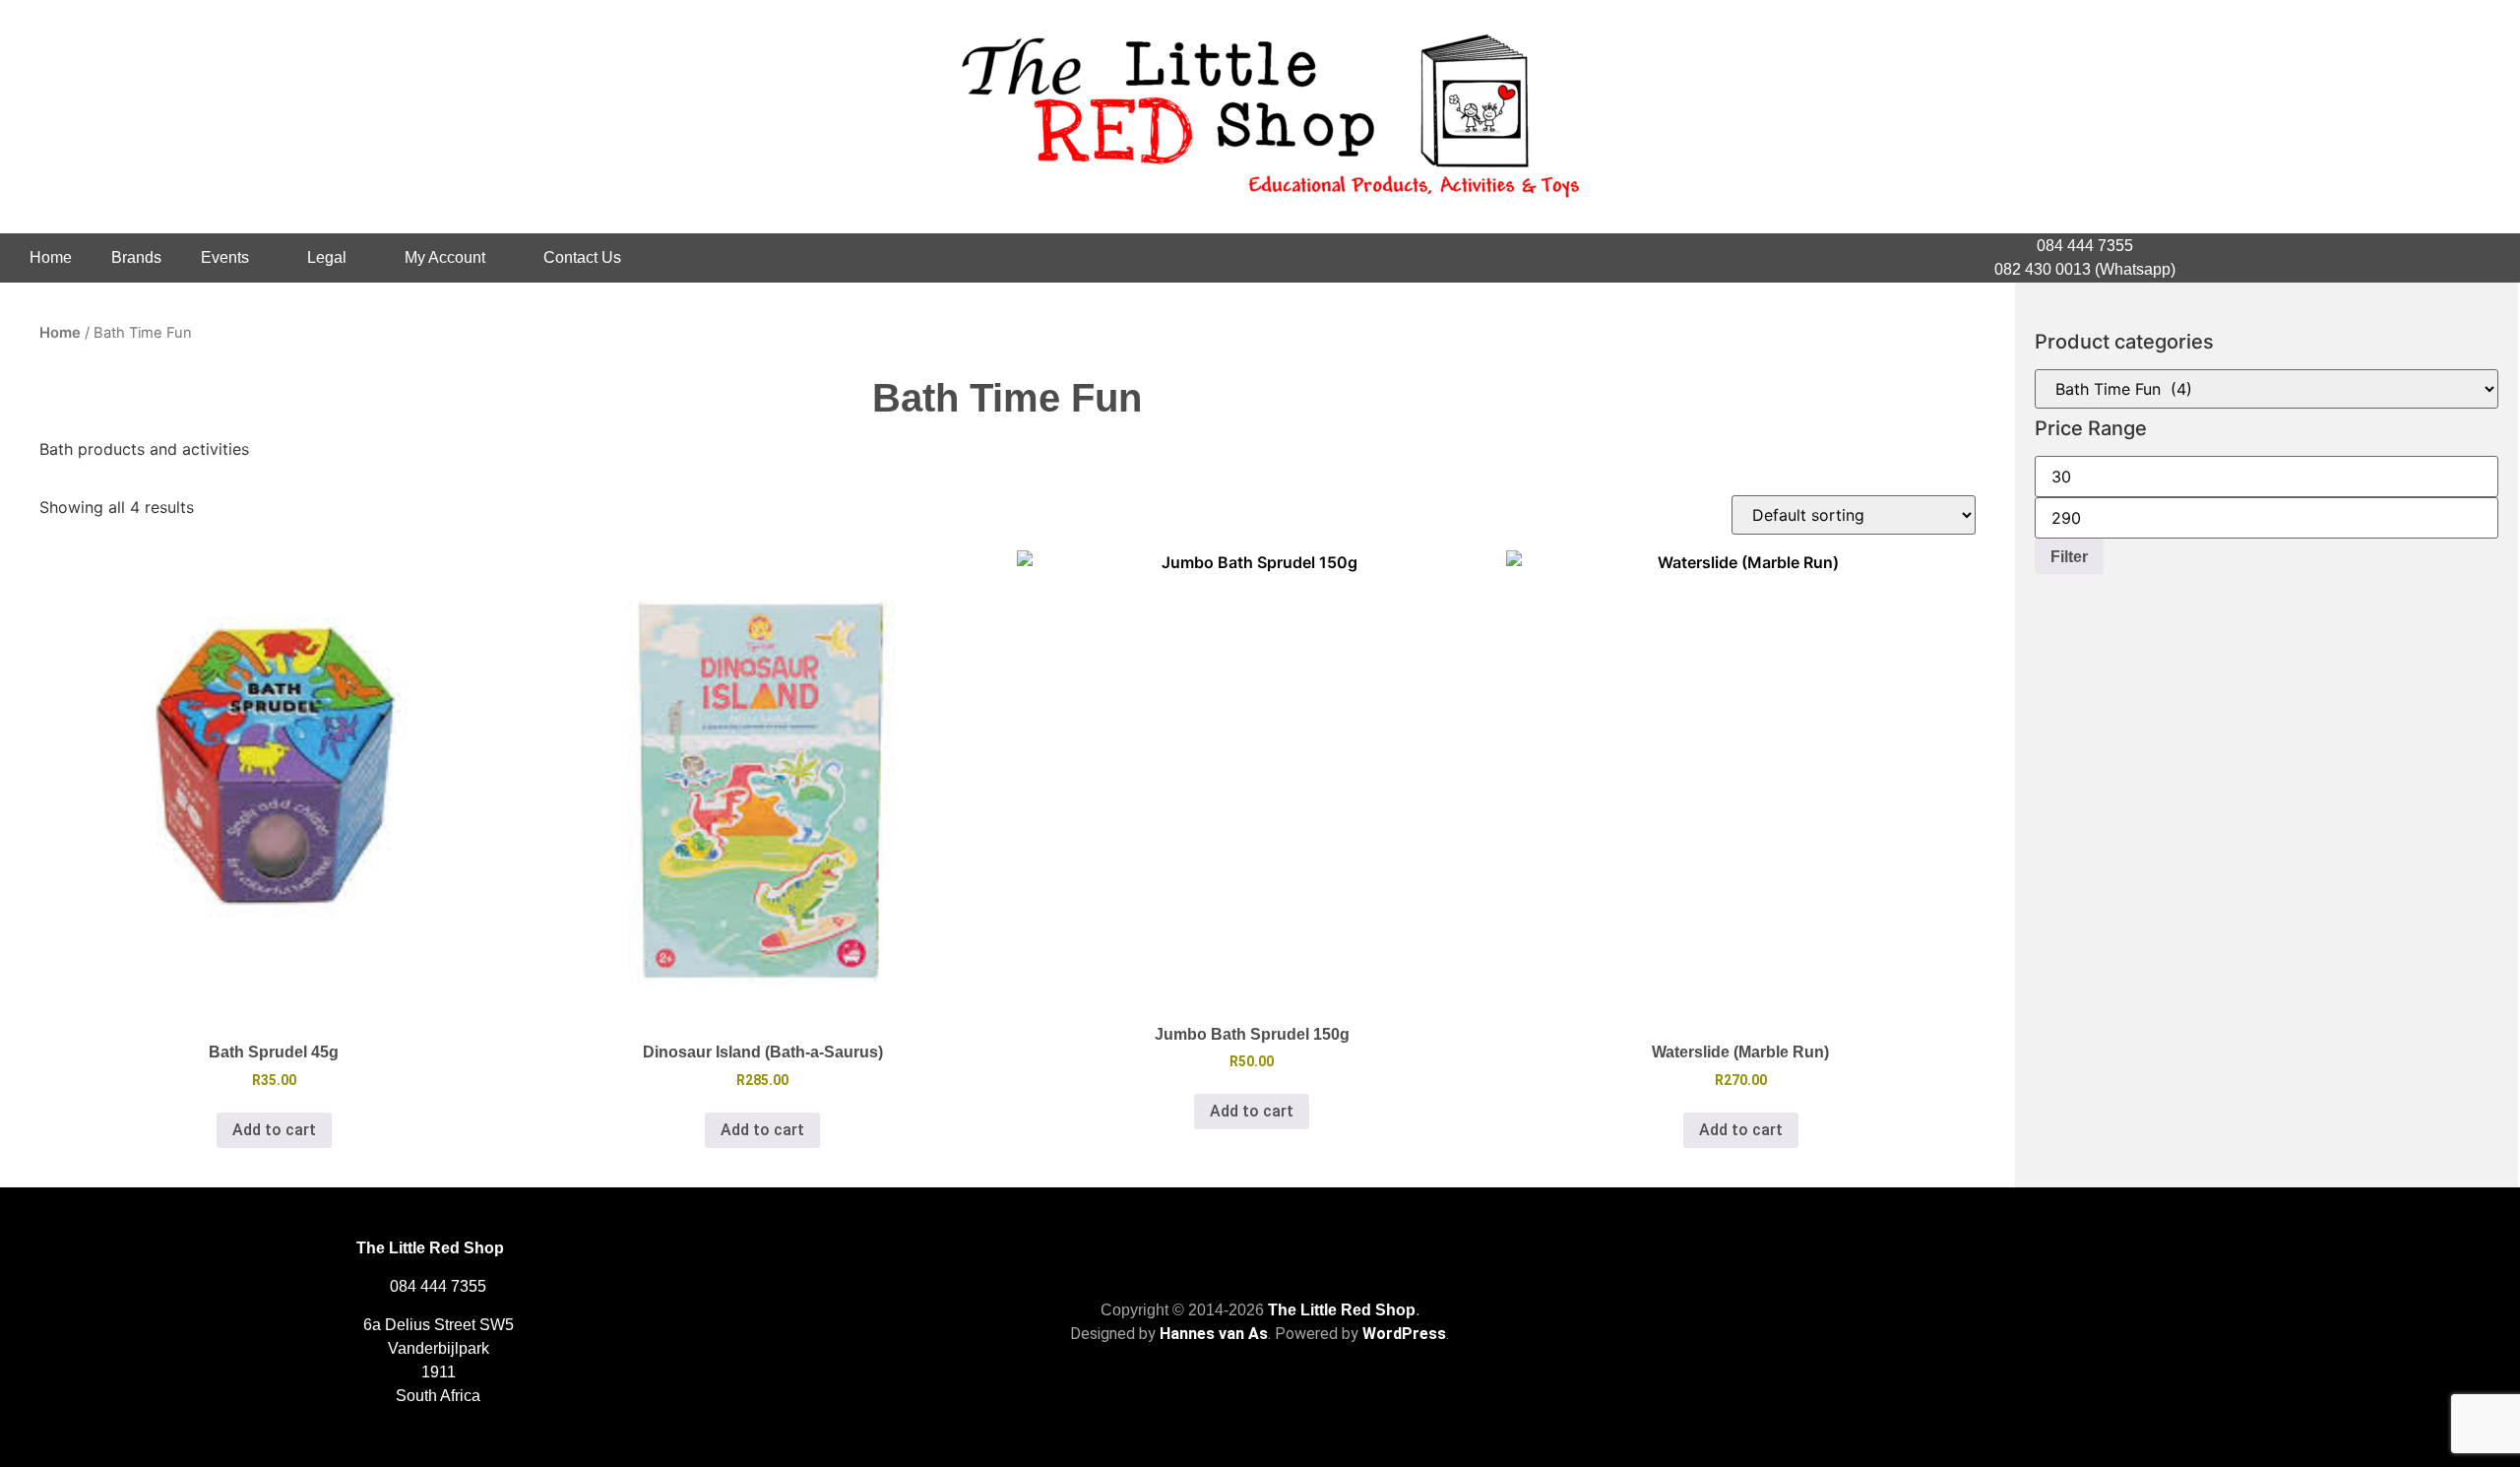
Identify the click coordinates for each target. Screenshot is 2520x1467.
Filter (2069, 556)
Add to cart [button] (274, 1130)
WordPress (1404, 1334)
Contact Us (582, 257)
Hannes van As (1214, 1334)
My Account (445, 257)
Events (225, 257)
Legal (327, 257)
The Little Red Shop (1342, 1310)
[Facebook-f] (2384, 257)
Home (51, 257)
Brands (136, 257)
